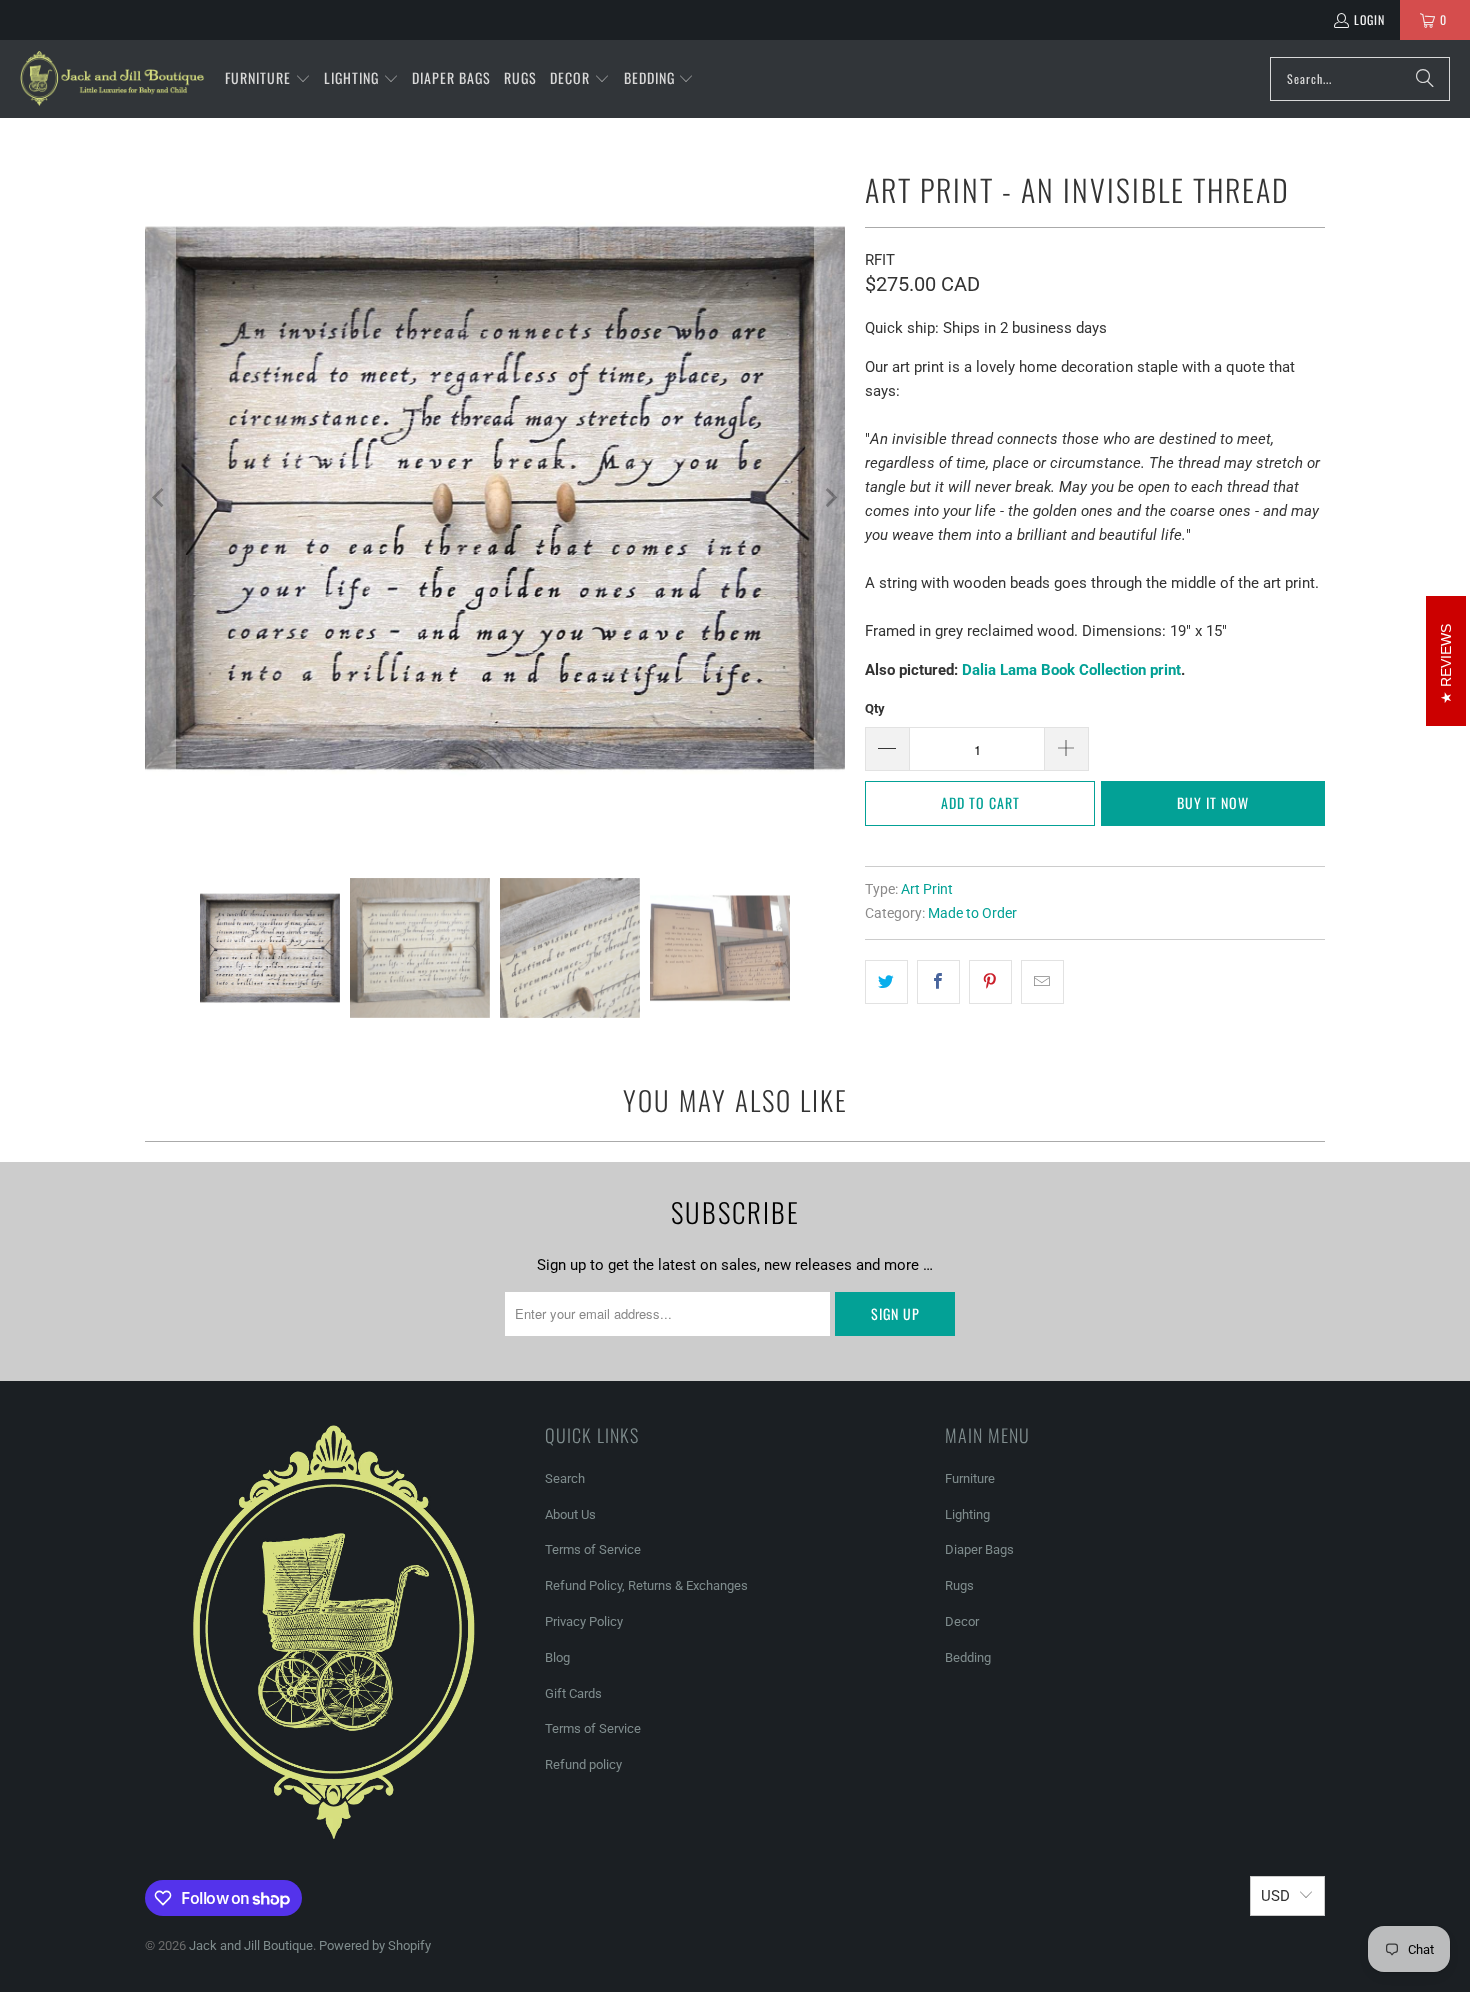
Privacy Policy (584, 1621)
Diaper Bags (979, 1549)
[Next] (830, 498)
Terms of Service (593, 1549)
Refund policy (583, 1764)
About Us (570, 1514)
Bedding (968, 1657)
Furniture (970, 1478)
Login (1369, 19)
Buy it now (1213, 802)
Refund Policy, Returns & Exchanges (646, 1585)
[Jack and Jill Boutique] (112, 79)
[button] (268, 79)
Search (565, 1478)
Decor (962, 1621)
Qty (875, 708)
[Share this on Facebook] (938, 982)
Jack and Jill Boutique (251, 1945)
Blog (557, 1657)
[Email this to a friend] (1042, 982)
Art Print (927, 889)
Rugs (959, 1585)
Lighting (967, 1514)
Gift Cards (573, 1693)
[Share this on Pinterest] (990, 982)
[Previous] (160, 498)
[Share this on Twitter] (886, 982)
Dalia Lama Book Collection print (1071, 670)
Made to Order (972, 913)
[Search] (1425, 79)
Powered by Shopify (375, 1945)
